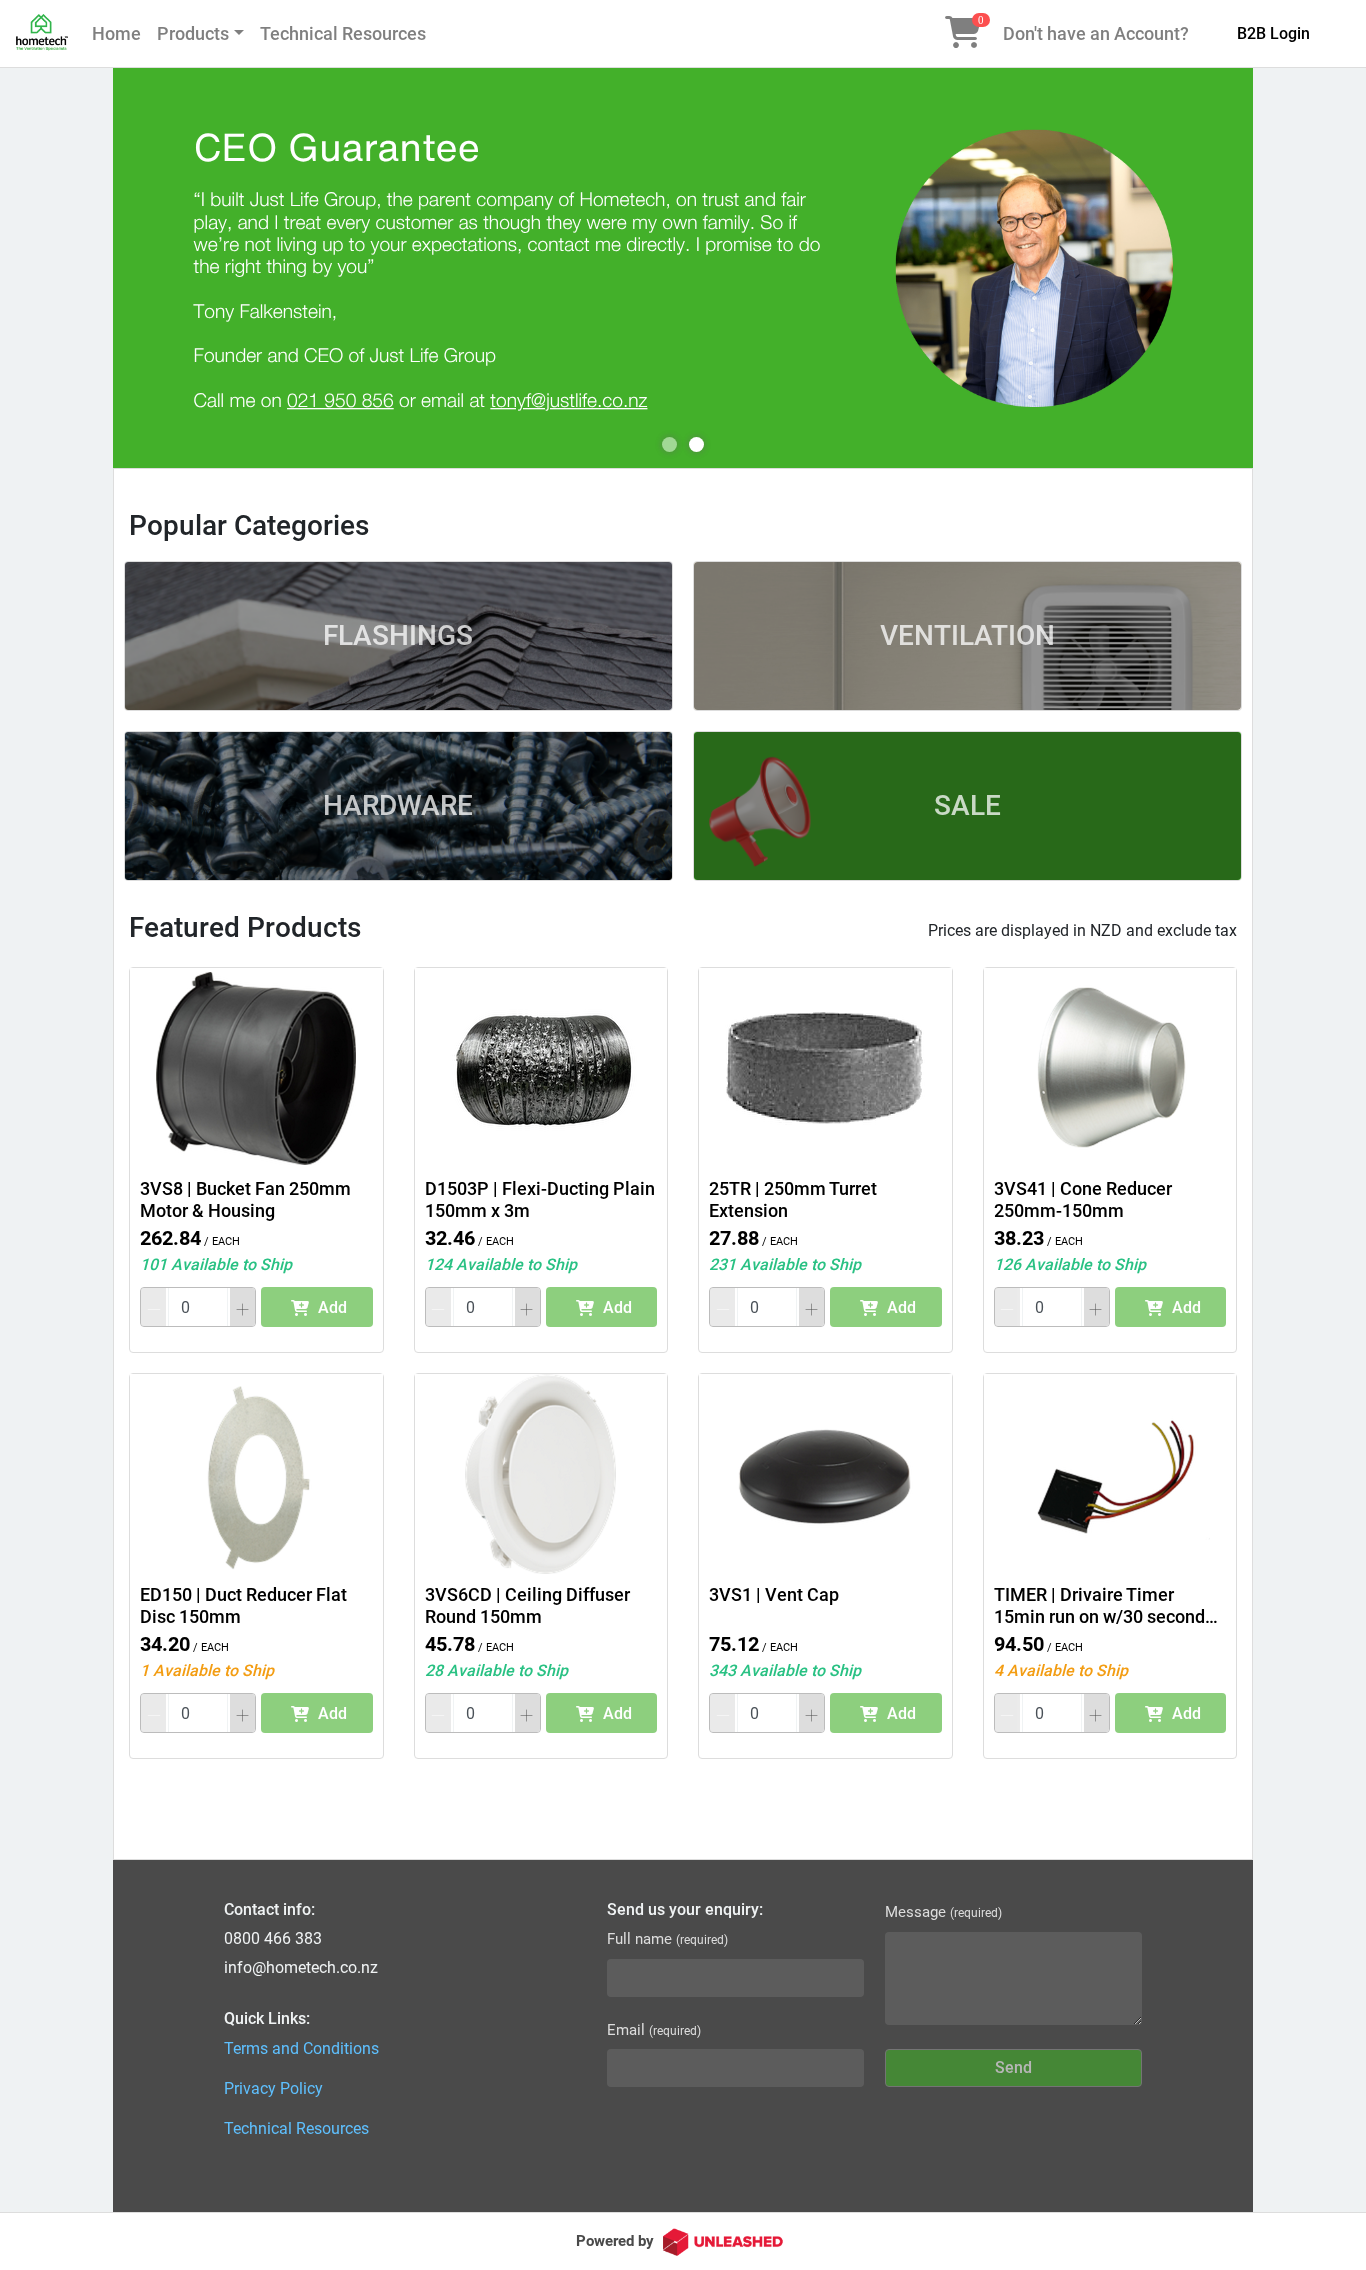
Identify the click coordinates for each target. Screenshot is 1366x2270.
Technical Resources (343, 33)
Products (193, 33)
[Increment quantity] (242, 1307)
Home (116, 33)
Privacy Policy (273, 2088)
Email (654, 2030)
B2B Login (1273, 33)
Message (943, 1912)
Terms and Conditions (301, 2048)
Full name (667, 1939)
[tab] (669, 444)
